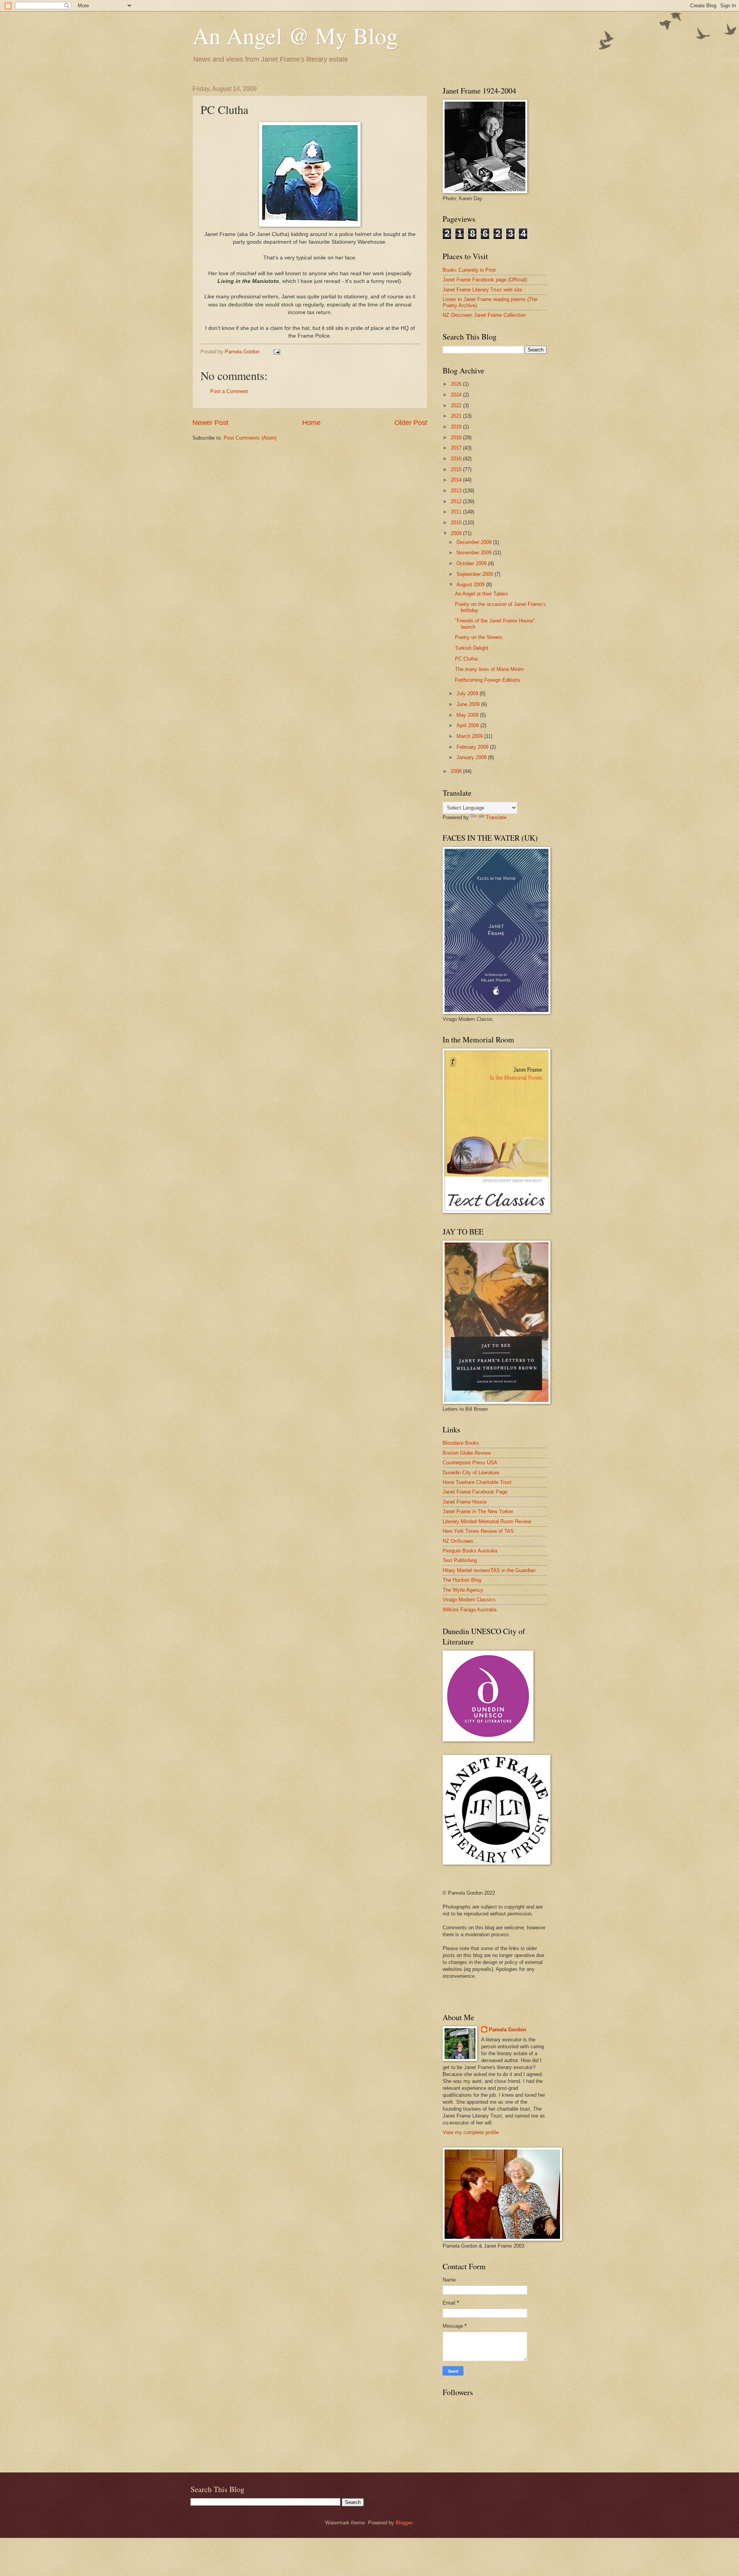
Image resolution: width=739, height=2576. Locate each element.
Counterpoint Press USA (470, 1463)
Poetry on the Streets (479, 637)
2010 (457, 523)
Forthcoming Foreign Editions (488, 680)
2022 (457, 406)
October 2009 (472, 563)
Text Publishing (460, 1560)
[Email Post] (276, 352)
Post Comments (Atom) (250, 438)
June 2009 (469, 704)
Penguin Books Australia (470, 1551)
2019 (457, 427)
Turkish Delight (472, 648)
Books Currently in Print (469, 270)
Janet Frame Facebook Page (475, 1492)
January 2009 (472, 757)
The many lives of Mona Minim (489, 669)
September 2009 (476, 574)
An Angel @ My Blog (295, 35)
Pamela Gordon (507, 2030)
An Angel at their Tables (482, 594)
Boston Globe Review (467, 1453)
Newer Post (210, 423)
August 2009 (471, 585)
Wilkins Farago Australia (470, 1610)
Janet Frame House (465, 1502)
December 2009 (475, 542)
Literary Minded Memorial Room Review (487, 1521)
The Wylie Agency (463, 1590)
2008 (457, 771)
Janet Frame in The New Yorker (478, 1511)
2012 (457, 501)
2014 (457, 480)
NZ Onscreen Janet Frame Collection (484, 315)
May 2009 (468, 715)
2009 (457, 533)
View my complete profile (471, 2132)
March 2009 (470, 736)
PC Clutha (466, 659)
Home (311, 423)
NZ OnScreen (458, 1541)
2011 (457, 512)
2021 (457, 416)
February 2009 (473, 747)
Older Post (411, 423)
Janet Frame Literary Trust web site (482, 290)
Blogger (404, 2523)
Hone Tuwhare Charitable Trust (477, 1482)
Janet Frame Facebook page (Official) (485, 280)
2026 (457, 384)
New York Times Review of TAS (478, 1531)
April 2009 (468, 725)
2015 (457, 469)
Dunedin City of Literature (471, 1473)
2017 (457, 448)
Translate (496, 817)
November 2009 (475, 553)
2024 (457, 395)
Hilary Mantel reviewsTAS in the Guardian (489, 1570)
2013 (457, 491)
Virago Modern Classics (469, 1600)
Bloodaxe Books (461, 1443)
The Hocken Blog (462, 1580)
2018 (457, 437)
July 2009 (468, 693)
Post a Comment (229, 391)
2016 (457, 459)
